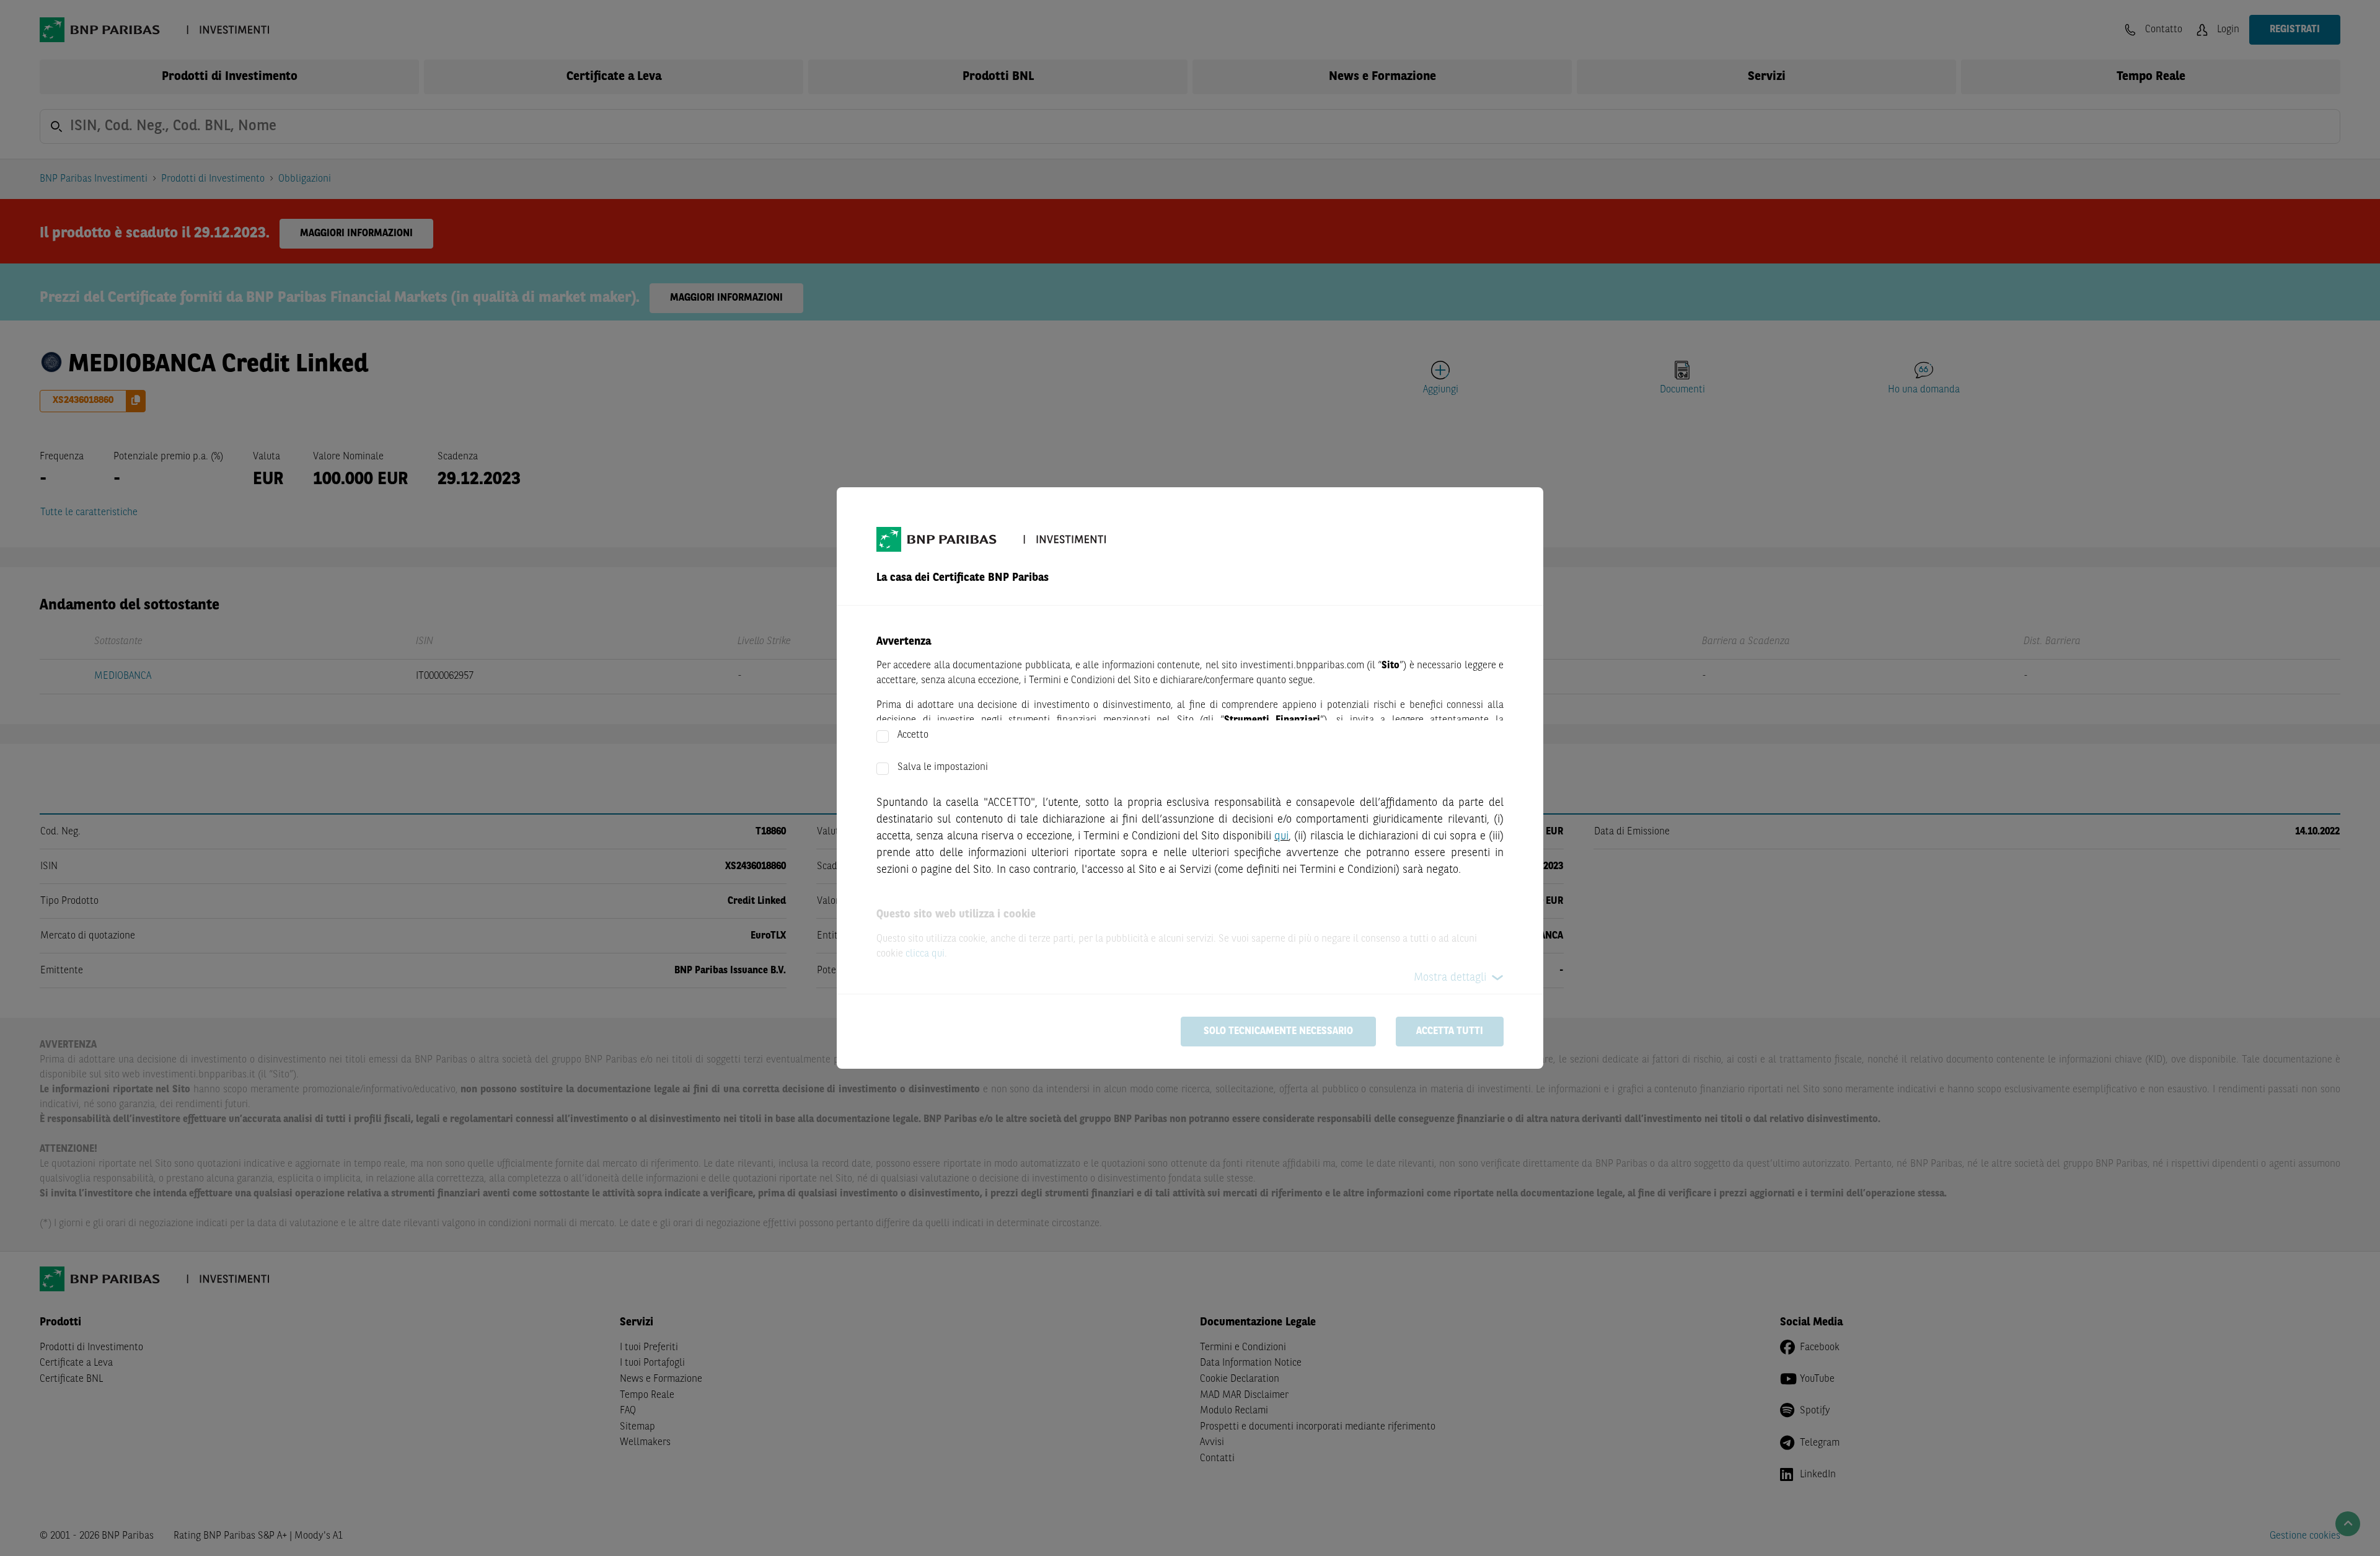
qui (1281, 836)
